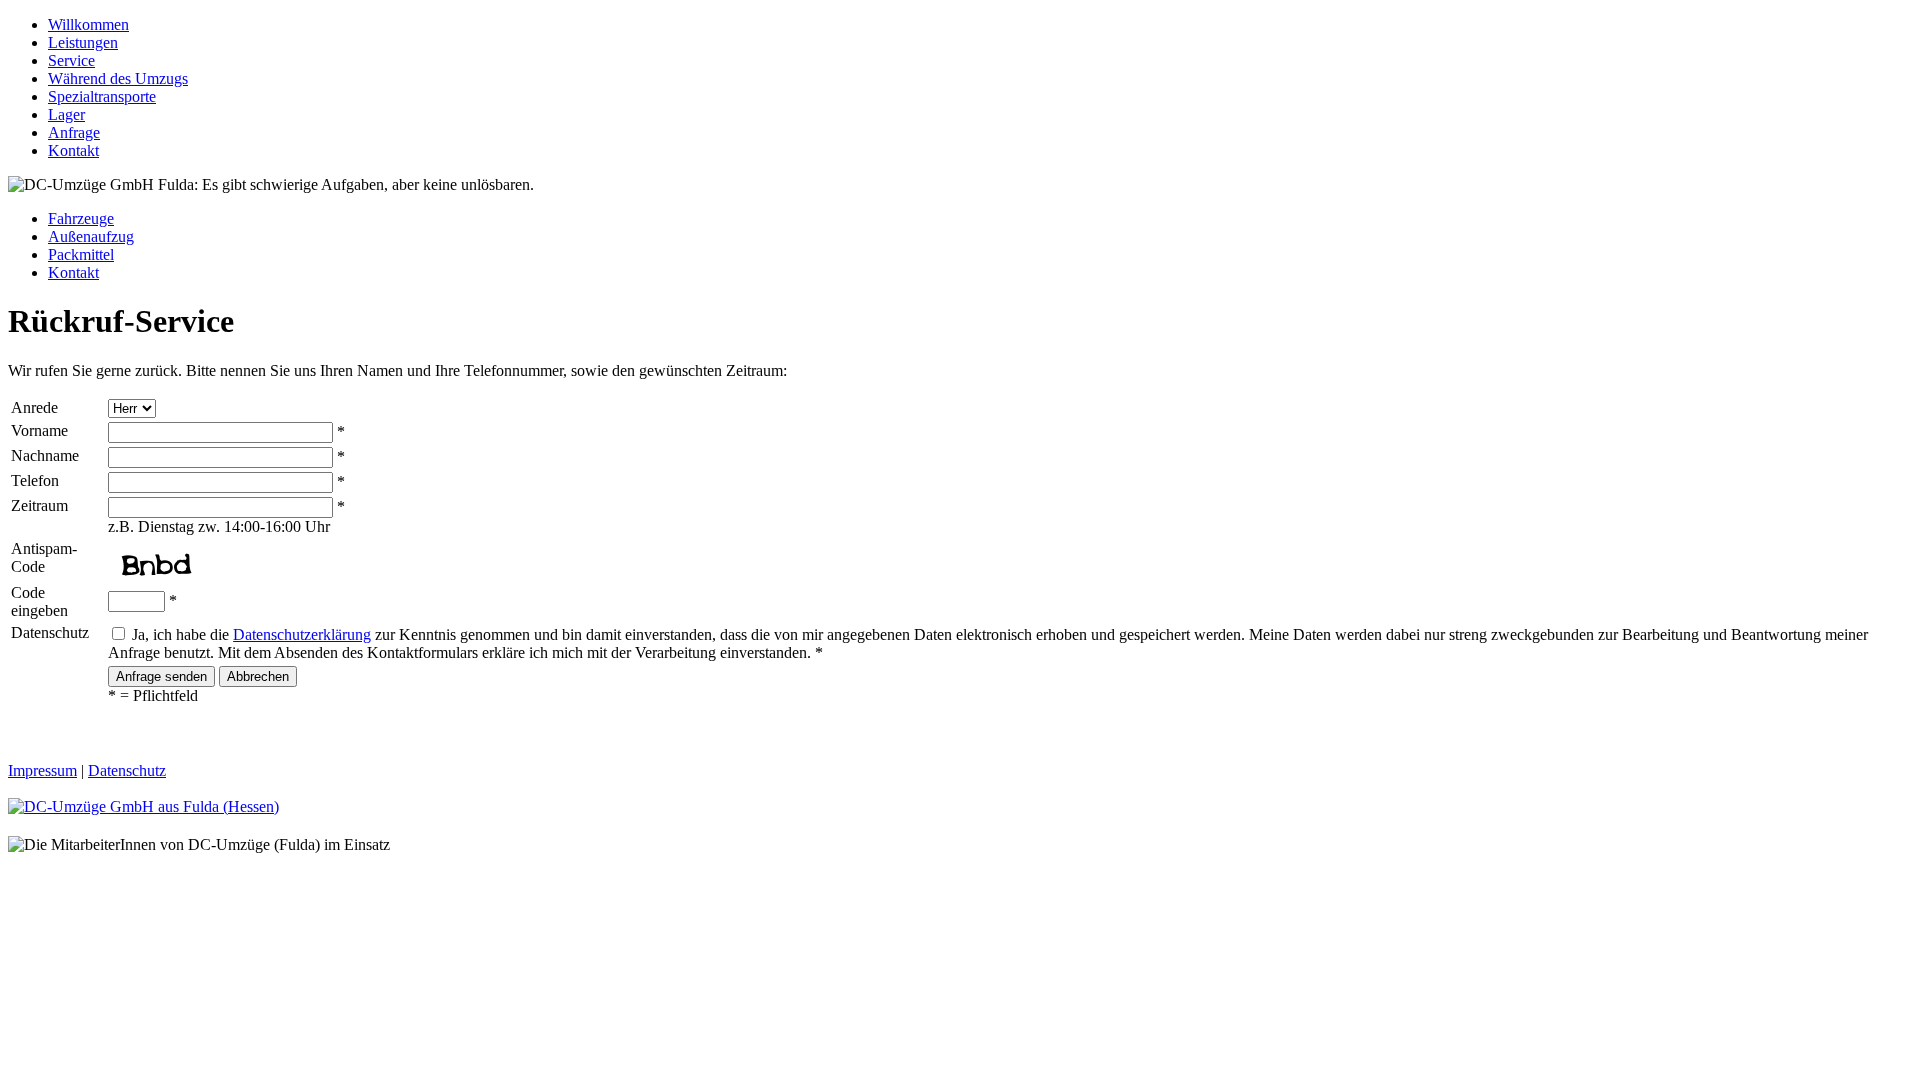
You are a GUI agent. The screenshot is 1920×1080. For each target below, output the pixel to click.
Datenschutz (50, 632)
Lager (66, 114)
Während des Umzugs (118, 78)
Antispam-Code (44, 557)
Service (71, 60)
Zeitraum (39, 505)
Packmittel (81, 254)
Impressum (42, 770)
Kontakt (73, 150)
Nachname (45, 455)
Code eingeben (39, 601)
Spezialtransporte (102, 96)
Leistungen (83, 42)
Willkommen (88, 24)
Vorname (39, 430)
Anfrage (74, 132)
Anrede (34, 407)
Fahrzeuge (81, 218)
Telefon (35, 480)
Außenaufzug (91, 236)
